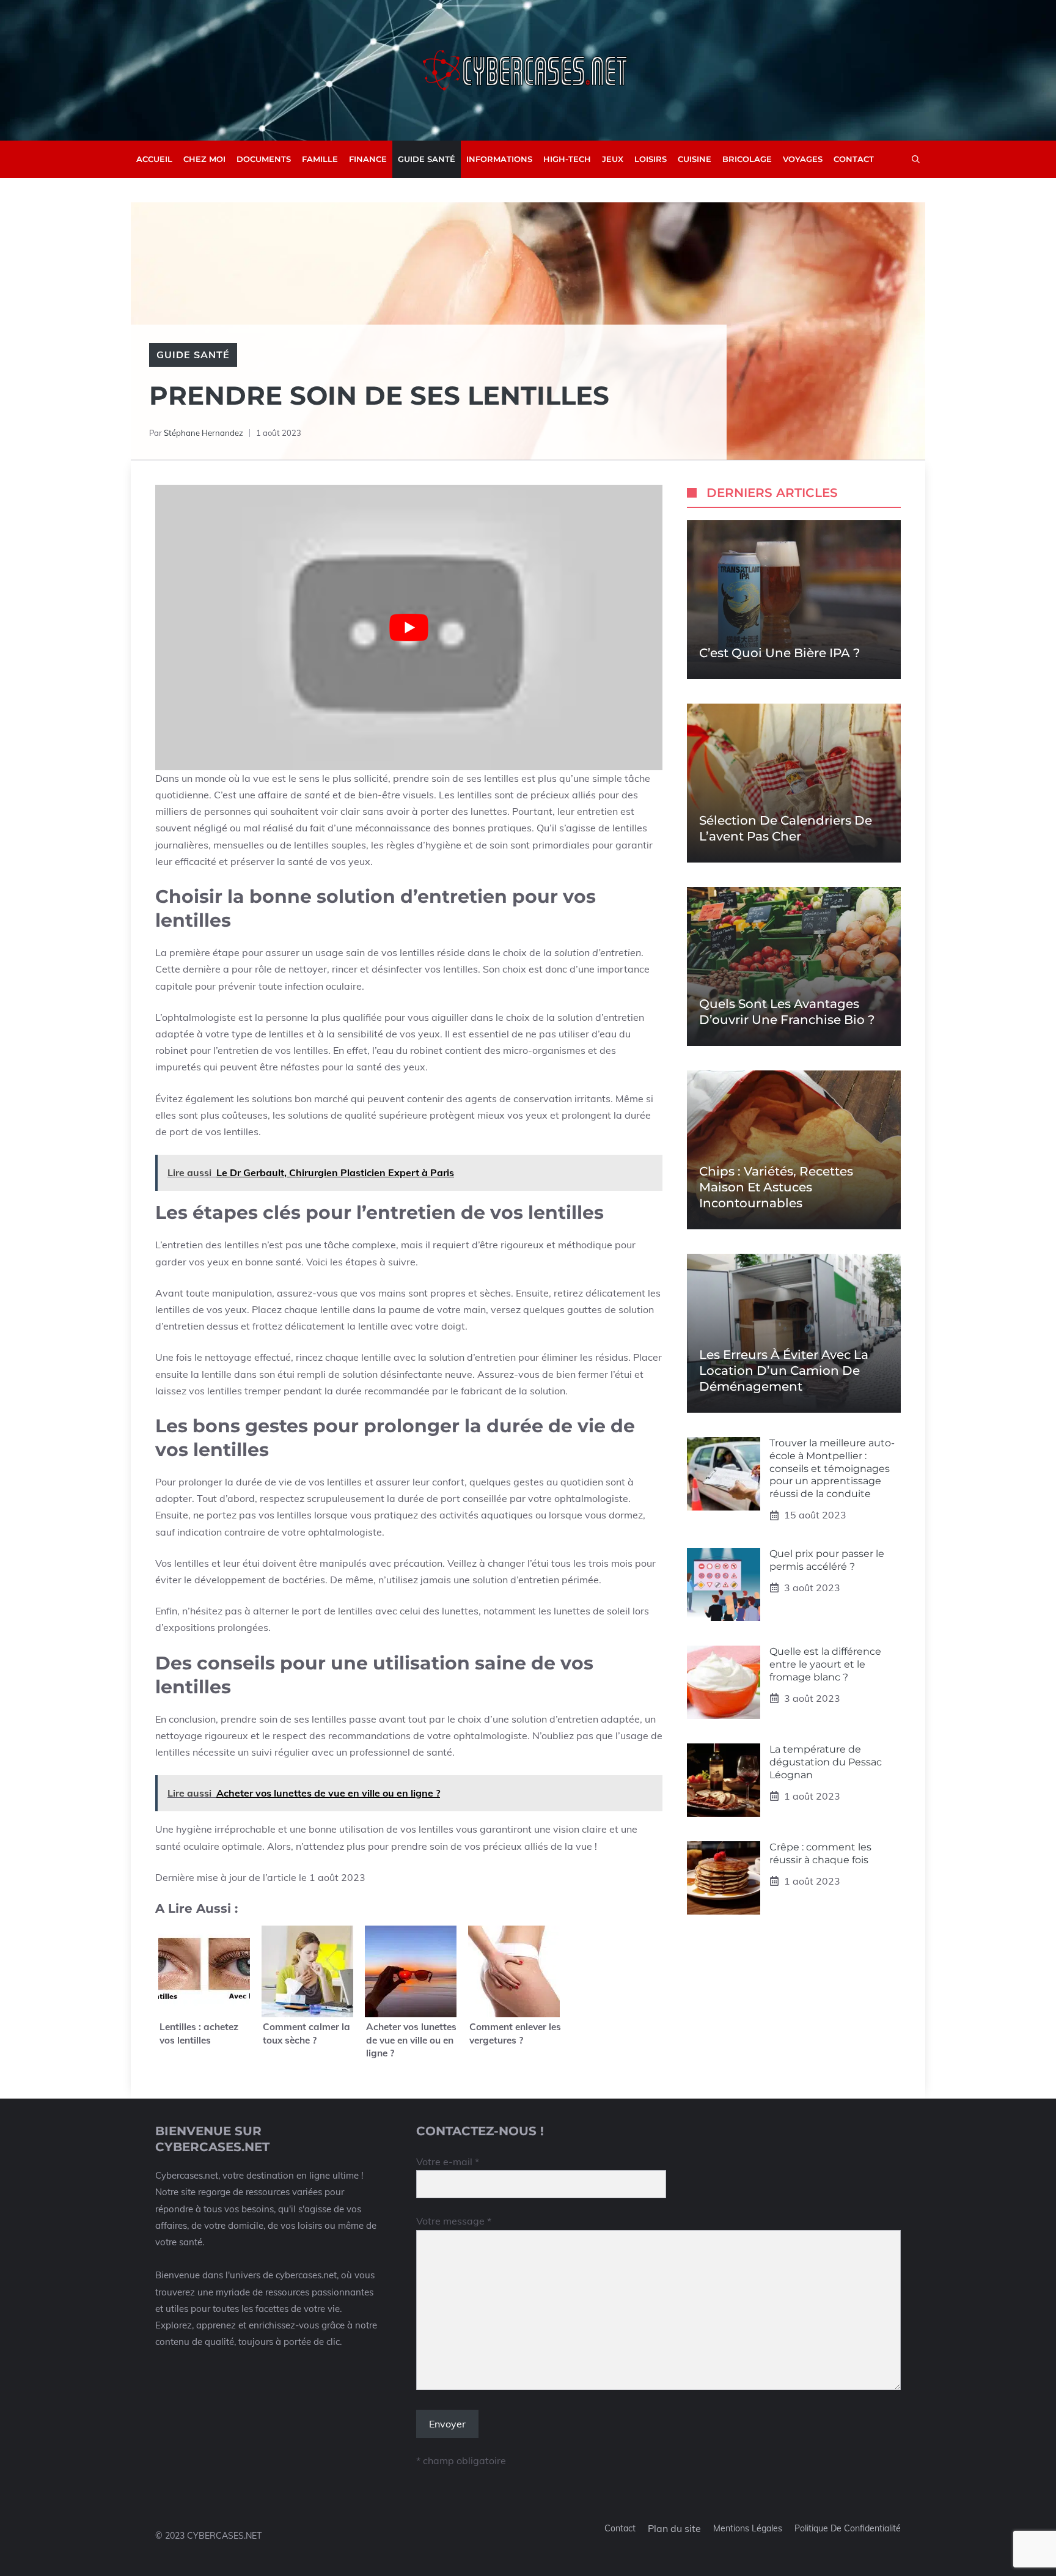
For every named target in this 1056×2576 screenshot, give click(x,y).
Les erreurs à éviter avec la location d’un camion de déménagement (784, 1371)
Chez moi (204, 159)
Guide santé (427, 159)
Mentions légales (748, 2528)
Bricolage (747, 159)
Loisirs (651, 159)
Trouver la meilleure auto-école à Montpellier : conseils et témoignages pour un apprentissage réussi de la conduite (832, 1468)
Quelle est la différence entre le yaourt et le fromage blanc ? (825, 1664)
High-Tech (567, 159)
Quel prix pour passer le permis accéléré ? (827, 1560)
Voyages (803, 159)
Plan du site (674, 2528)
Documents (264, 159)
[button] (916, 159)
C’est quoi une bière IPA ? (779, 653)
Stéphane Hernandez (204, 433)
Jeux (613, 159)
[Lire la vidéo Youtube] (409, 627)
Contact (854, 159)
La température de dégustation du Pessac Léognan (826, 1762)
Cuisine (695, 159)
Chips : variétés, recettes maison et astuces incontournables (776, 1187)
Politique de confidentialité (848, 2528)
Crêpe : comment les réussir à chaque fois (820, 1853)
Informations (499, 159)
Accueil (154, 159)
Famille (320, 159)
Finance (368, 159)
